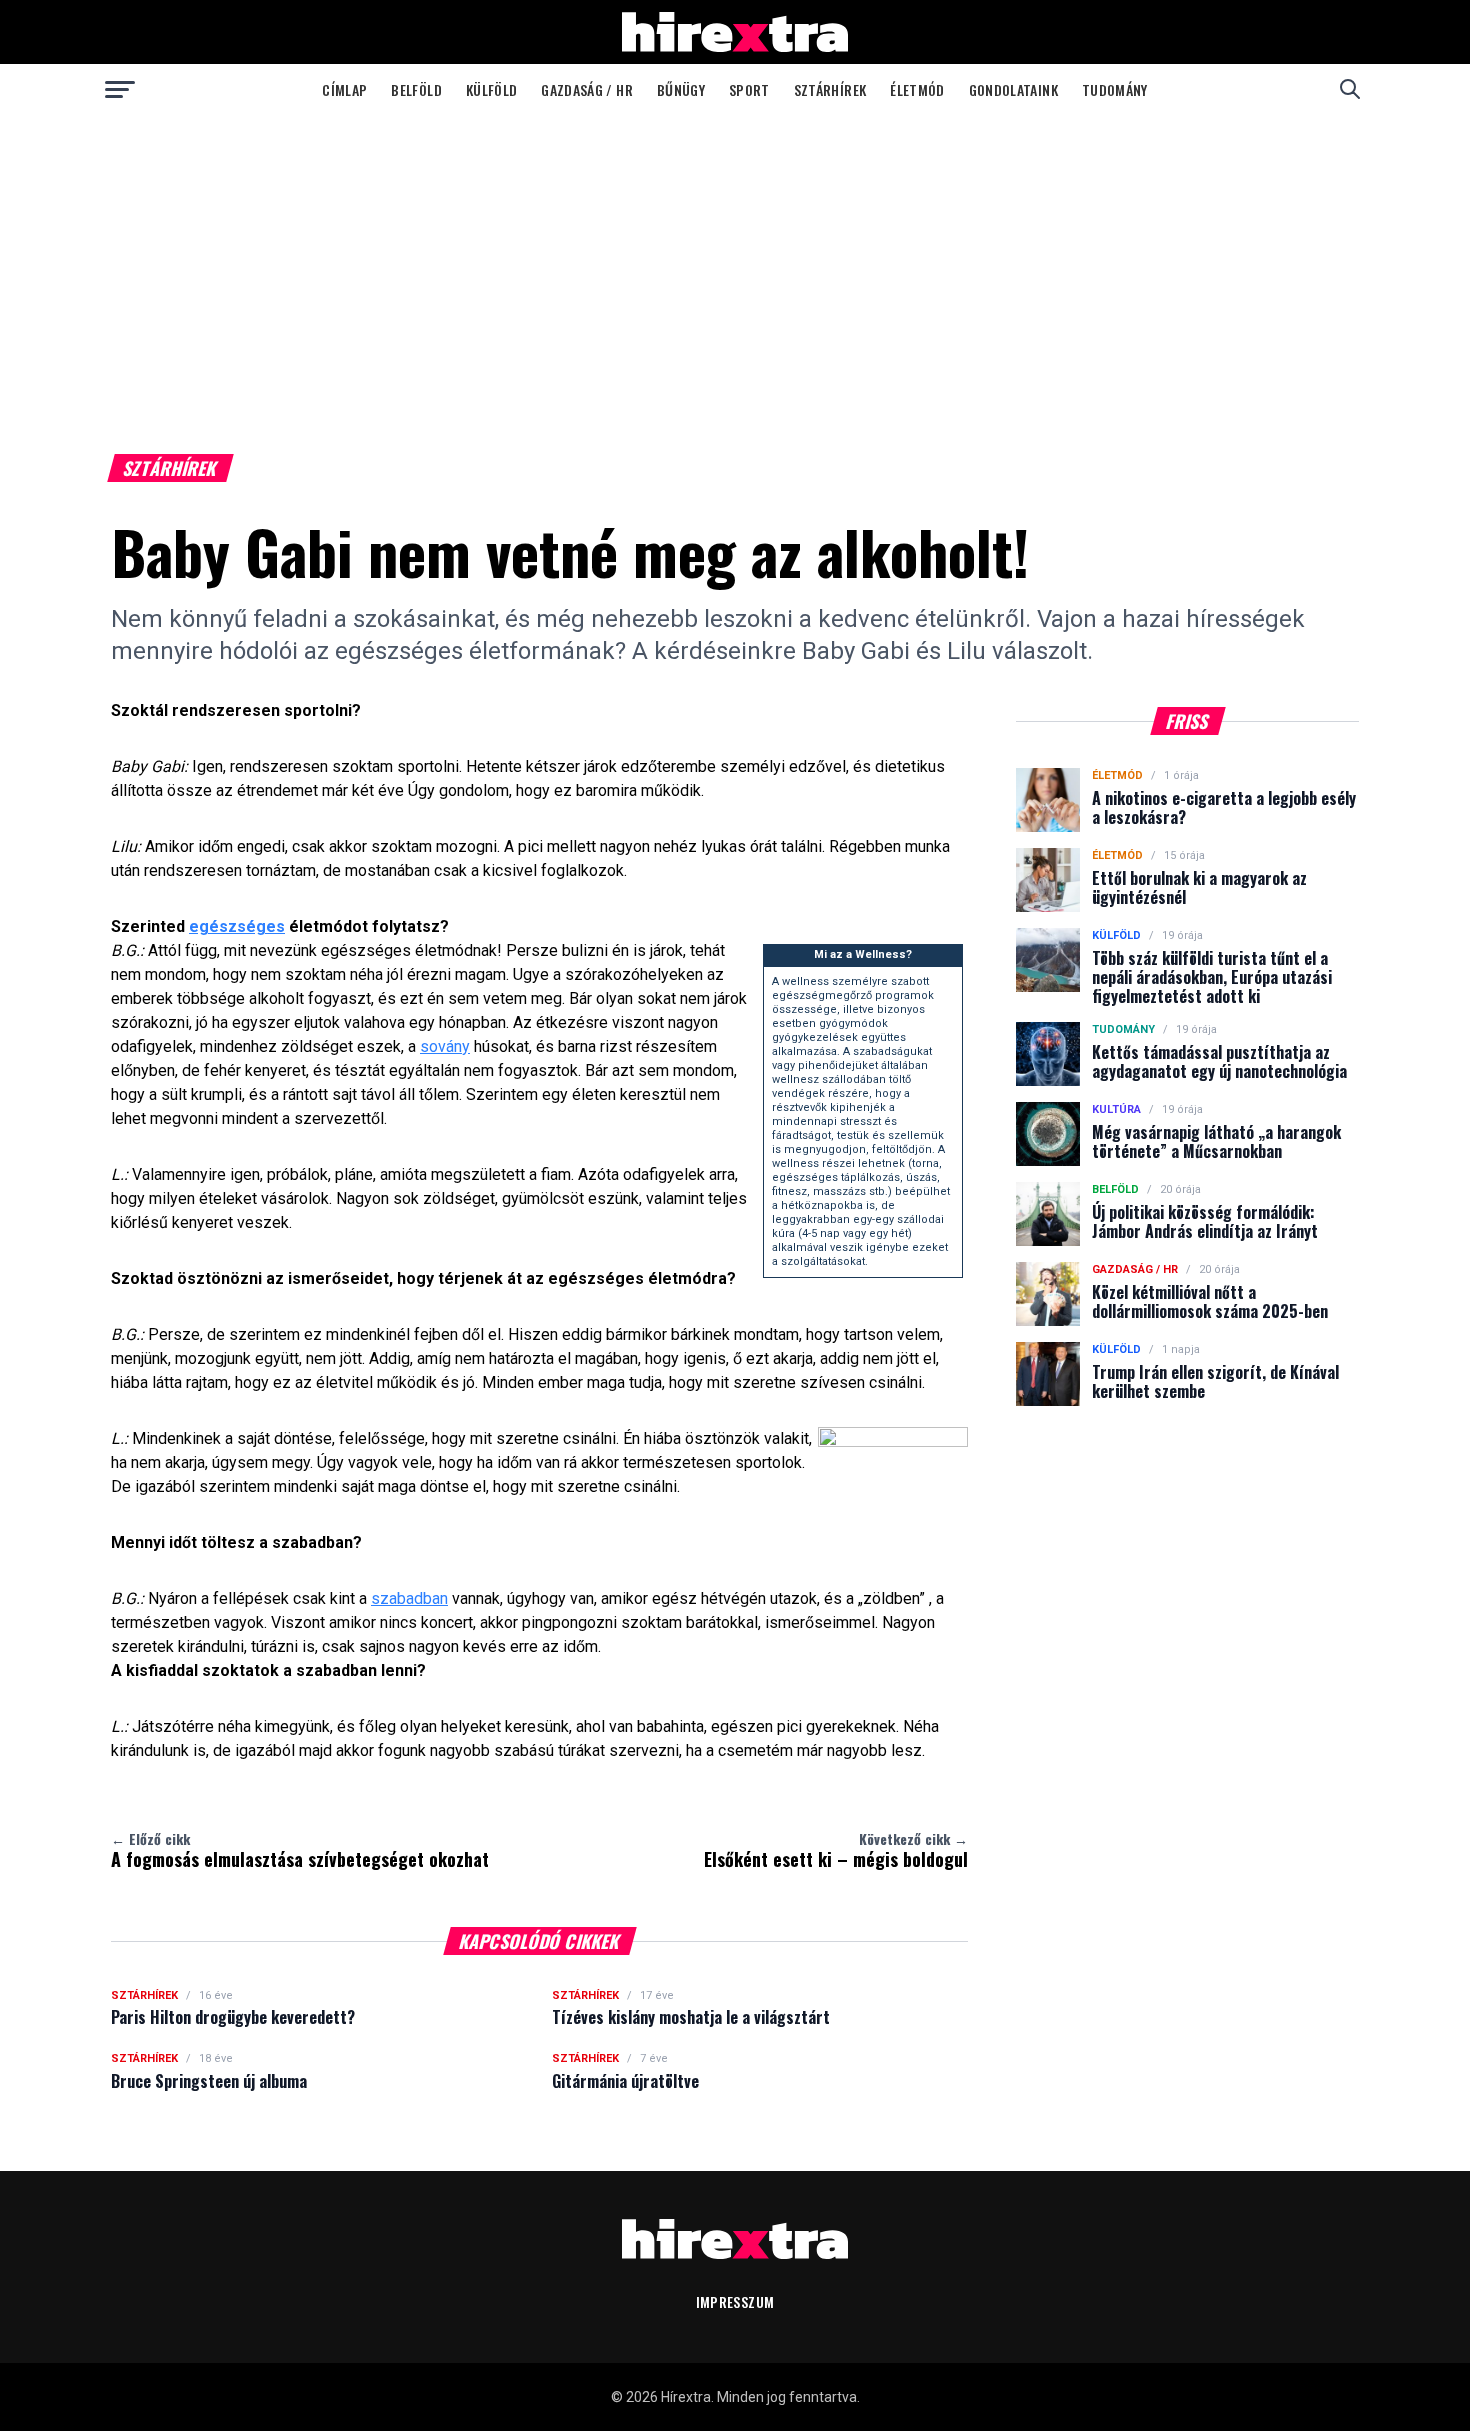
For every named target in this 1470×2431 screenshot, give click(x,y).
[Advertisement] (735, 264)
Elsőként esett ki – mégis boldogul (836, 1850)
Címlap (344, 89)
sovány (445, 1046)
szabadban (409, 1598)
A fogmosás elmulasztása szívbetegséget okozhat (300, 1850)
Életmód (917, 89)
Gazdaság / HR (587, 89)
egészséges (237, 926)
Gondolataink (1013, 89)
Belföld (416, 89)
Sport (749, 89)
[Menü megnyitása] (120, 89)
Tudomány (1115, 89)
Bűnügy (681, 89)
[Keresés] (1350, 89)
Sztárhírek (830, 89)
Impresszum (735, 2301)
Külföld (491, 89)
